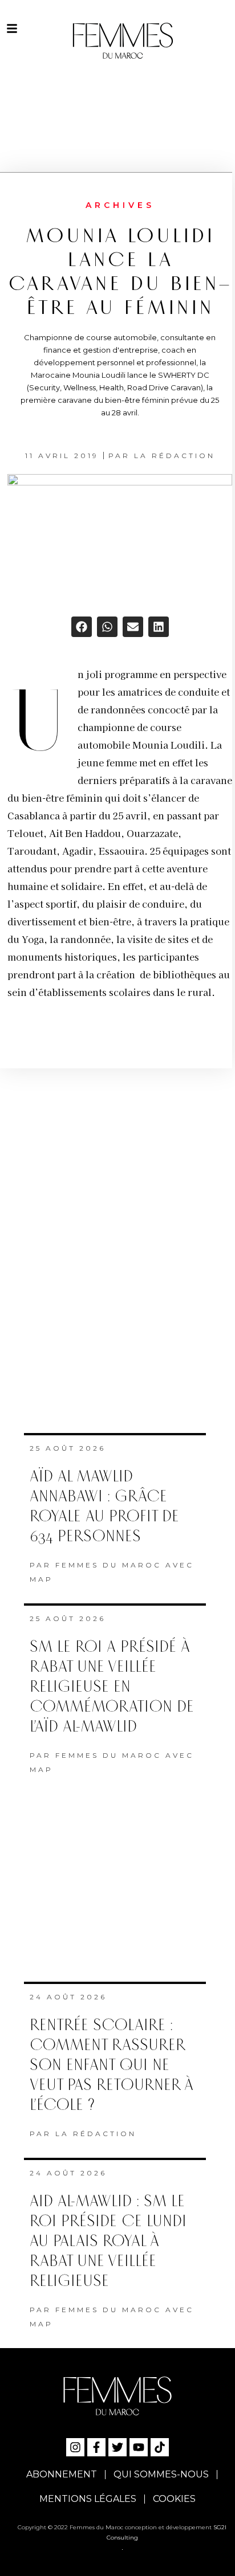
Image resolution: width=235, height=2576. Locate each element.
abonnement (62, 2474)
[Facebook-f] (96, 2447)
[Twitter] (117, 2447)
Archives (120, 205)
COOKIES (174, 2499)
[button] (82, 627)
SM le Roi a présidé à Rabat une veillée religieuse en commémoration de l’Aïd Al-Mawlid (112, 1687)
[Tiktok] (160, 2447)
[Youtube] (139, 2447)
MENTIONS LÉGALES (88, 2499)
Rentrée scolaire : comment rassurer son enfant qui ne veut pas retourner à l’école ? (112, 2065)
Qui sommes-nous (161, 2474)
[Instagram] (75, 2447)
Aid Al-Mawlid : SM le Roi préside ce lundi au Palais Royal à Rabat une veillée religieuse (108, 2241)
